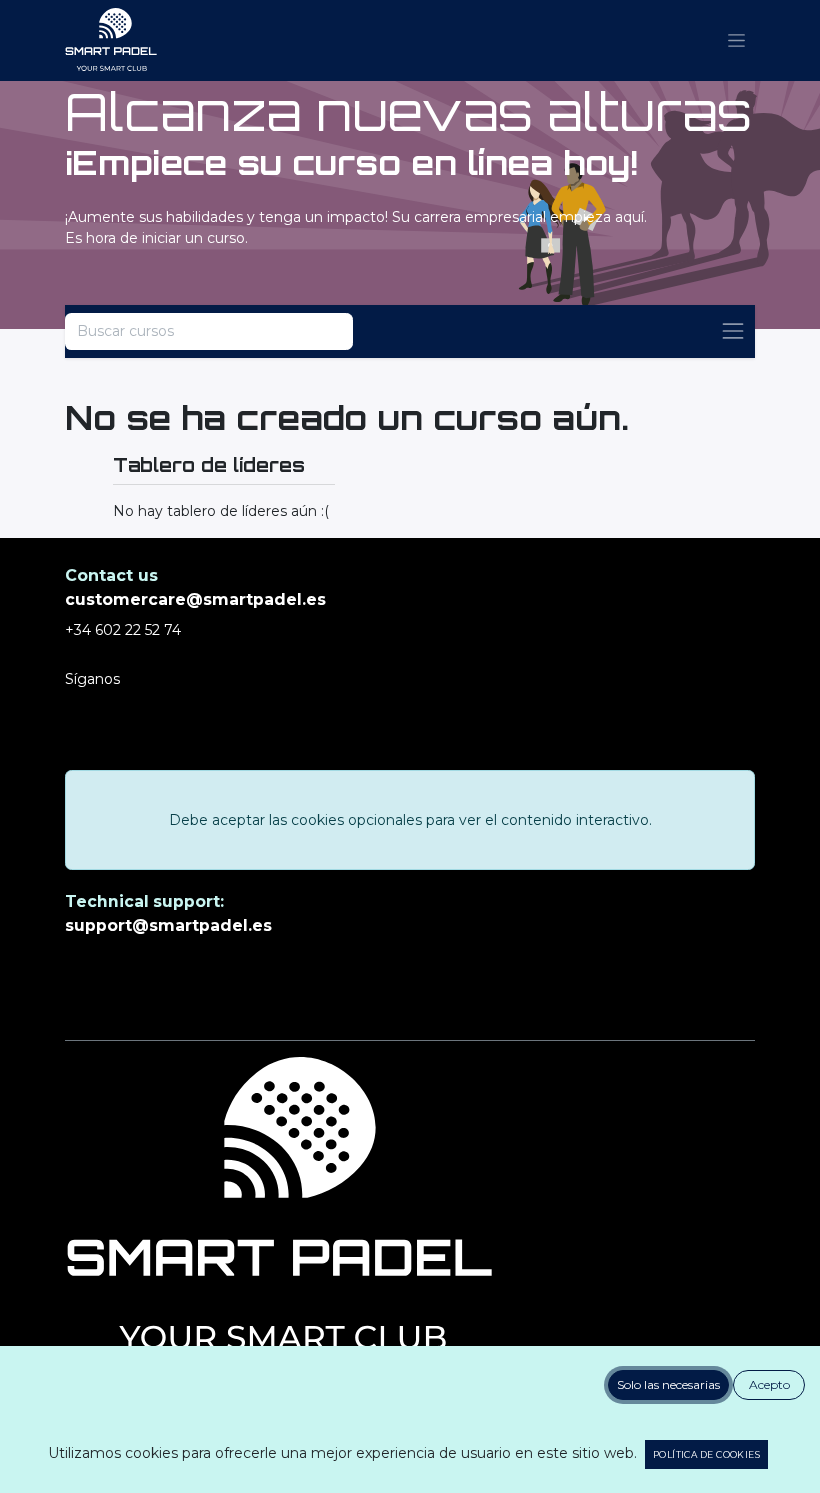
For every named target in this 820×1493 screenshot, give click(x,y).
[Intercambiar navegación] (733, 331)
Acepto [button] (769, 1384)
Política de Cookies (706, 1454)
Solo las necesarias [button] (668, 1384)
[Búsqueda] (325, 331)
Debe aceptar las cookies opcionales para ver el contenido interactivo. (410, 820)
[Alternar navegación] (736, 41)
